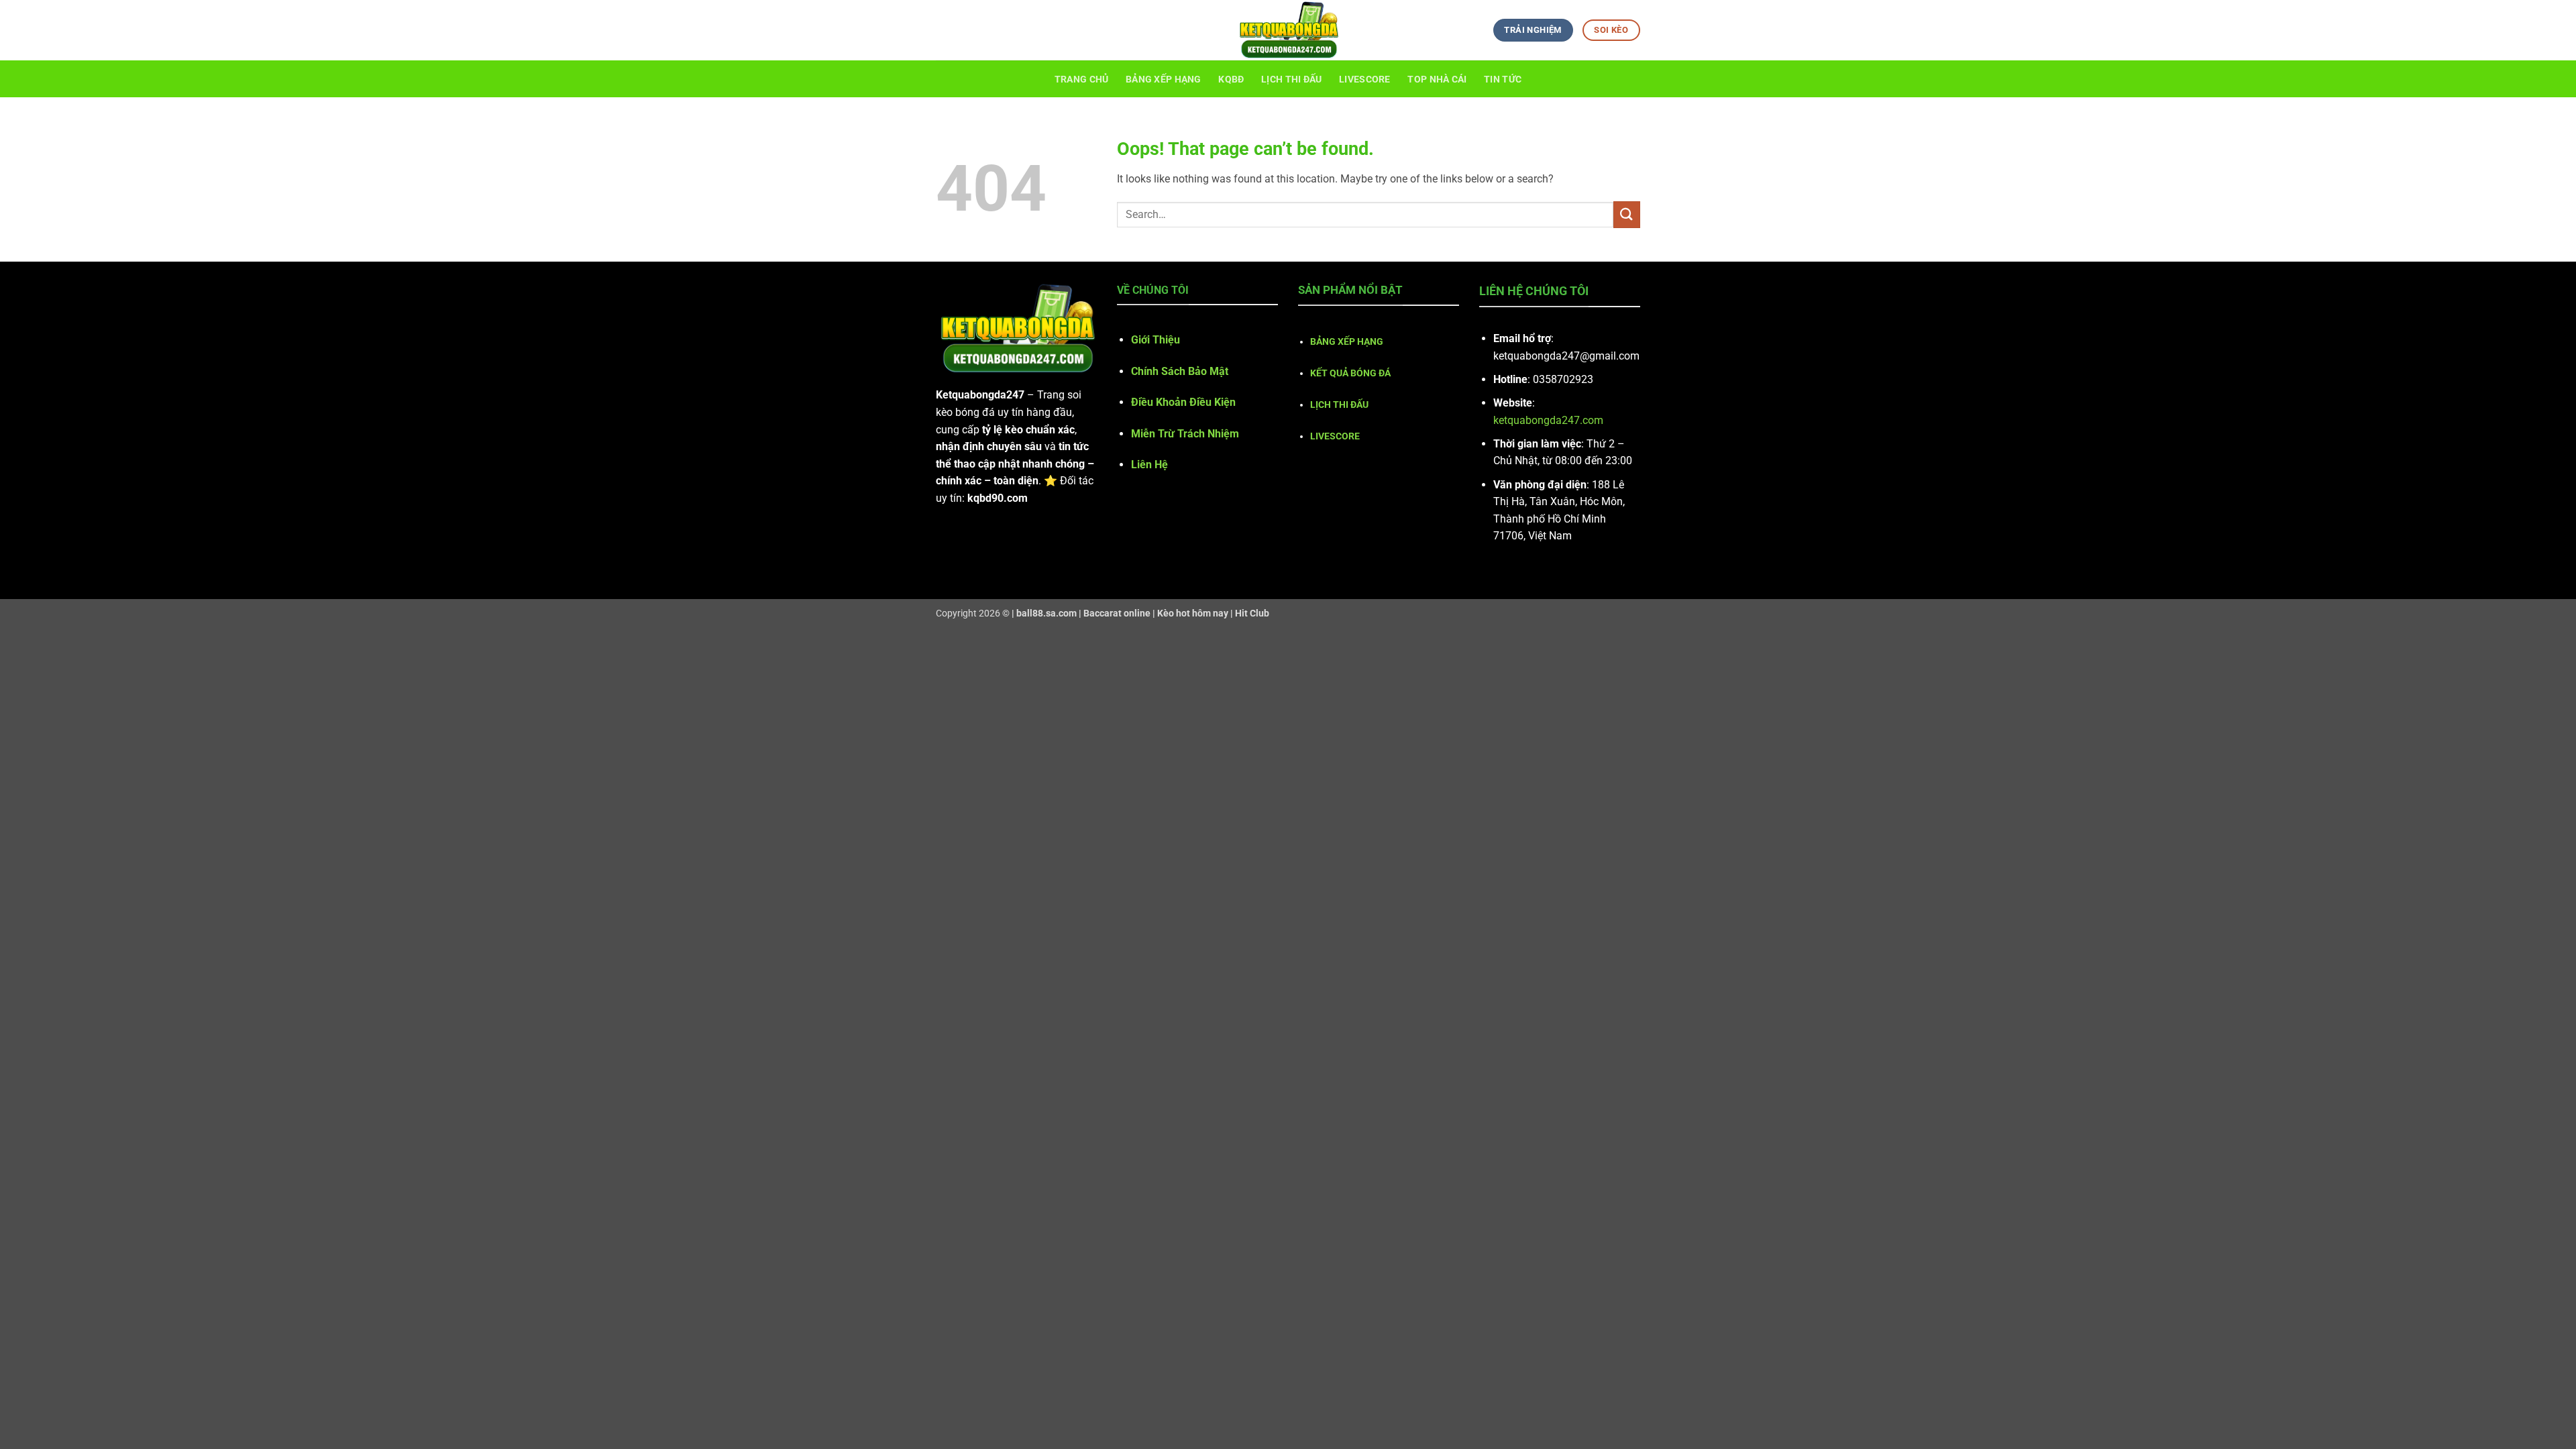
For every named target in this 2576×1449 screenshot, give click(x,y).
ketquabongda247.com (1548, 420)
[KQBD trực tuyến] (1288, 30)
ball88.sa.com (1046, 613)
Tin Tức (1503, 79)
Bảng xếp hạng (1164, 79)
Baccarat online (1117, 613)
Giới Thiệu (1156, 340)
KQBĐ (1231, 79)
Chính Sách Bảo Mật (1180, 371)
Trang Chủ (1082, 79)
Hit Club (1252, 613)
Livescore (1365, 79)
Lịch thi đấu (1291, 79)
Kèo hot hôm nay (1193, 613)
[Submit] (1627, 214)
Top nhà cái (1437, 79)
